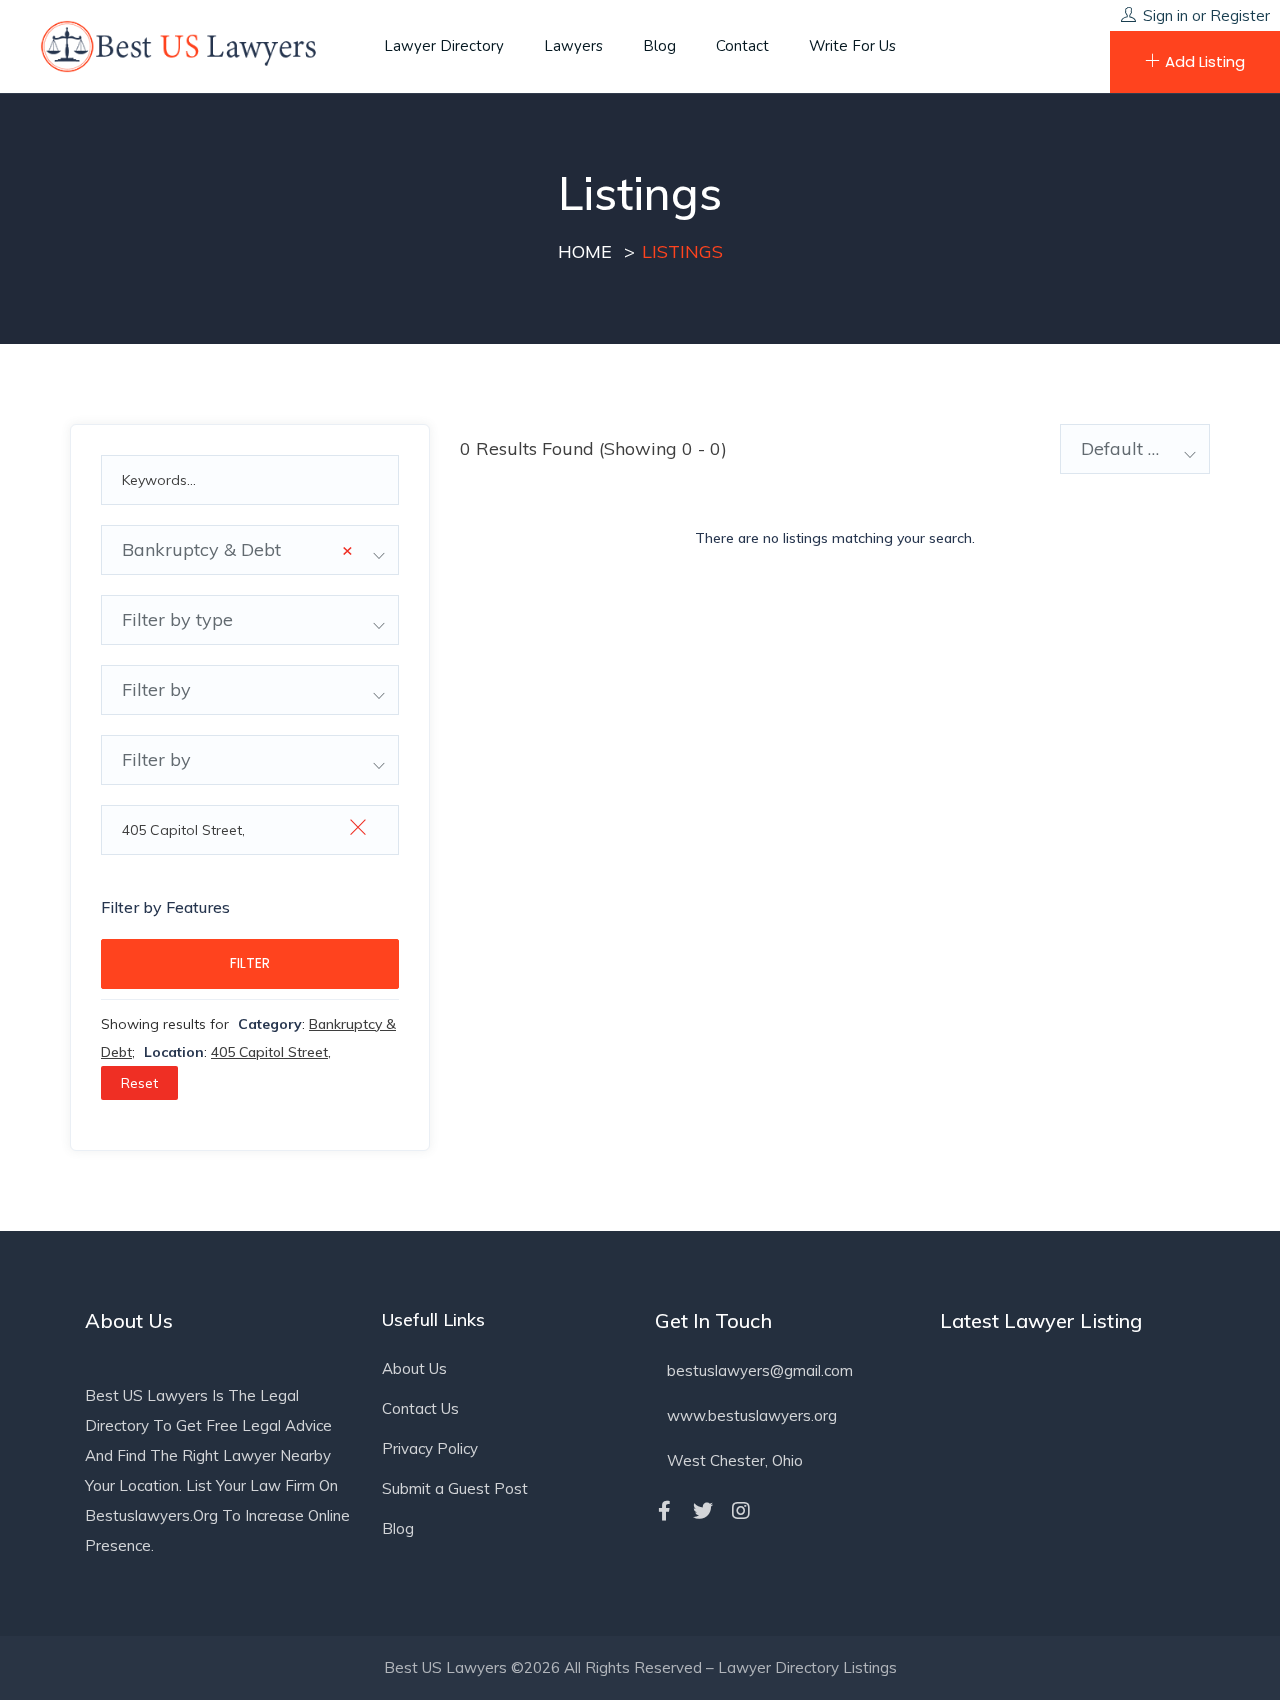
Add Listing (1205, 61)
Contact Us (420, 1408)
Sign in (1165, 15)
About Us (414, 1368)
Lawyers (573, 46)
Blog (659, 46)
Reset (139, 1083)
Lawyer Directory (444, 46)
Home (585, 251)
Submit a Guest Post (455, 1488)
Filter (250, 963)
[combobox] (250, 550)
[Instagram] (741, 1511)
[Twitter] (703, 1511)
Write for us (852, 46)
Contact (742, 46)
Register (1240, 15)
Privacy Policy (430, 1448)
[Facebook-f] (665, 1511)
